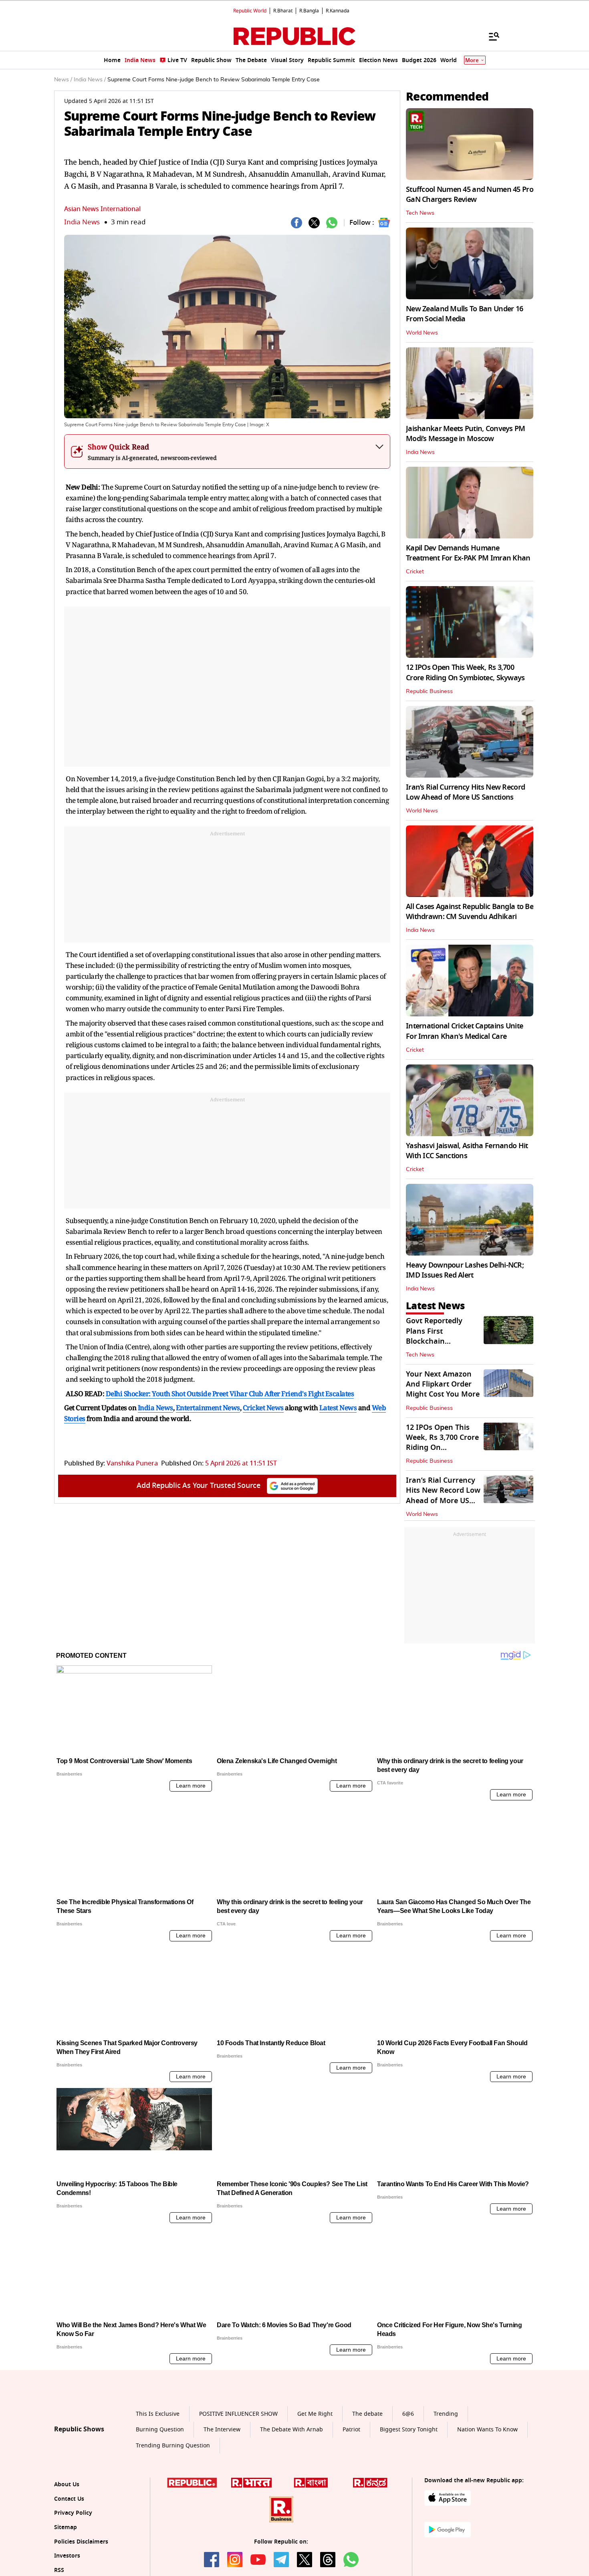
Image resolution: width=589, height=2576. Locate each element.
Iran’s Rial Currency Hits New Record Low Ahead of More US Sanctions (465, 792)
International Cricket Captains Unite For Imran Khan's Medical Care (464, 1031)
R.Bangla (309, 11)
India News (82, 222)
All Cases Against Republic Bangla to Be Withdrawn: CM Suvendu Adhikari (470, 912)
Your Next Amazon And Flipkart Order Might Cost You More (443, 1384)
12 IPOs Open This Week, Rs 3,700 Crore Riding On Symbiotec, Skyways (465, 672)
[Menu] (490, 36)
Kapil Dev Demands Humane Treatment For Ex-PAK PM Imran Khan (468, 553)
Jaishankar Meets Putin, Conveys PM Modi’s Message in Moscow (466, 434)
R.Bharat (283, 11)
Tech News (420, 213)
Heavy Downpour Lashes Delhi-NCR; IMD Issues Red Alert (465, 1270)
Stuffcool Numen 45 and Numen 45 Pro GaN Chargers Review (470, 195)
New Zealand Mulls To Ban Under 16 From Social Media (464, 314)
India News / (90, 80)
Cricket (415, 572)
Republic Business (429, 691)
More (472, 60)
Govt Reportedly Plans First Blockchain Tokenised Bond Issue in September (440, 1341)
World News (422, 333)
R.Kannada (338, 11)
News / (63, 80)
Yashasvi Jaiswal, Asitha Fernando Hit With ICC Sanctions (467, 1151)
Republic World (250, 11)
